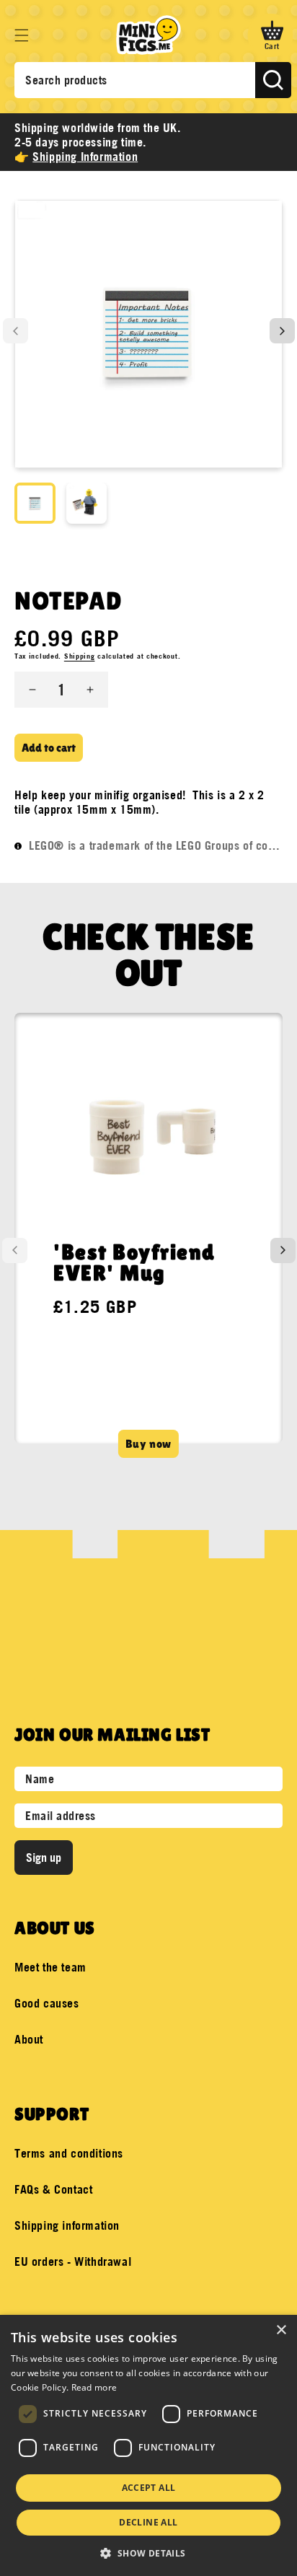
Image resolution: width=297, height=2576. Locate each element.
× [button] (281, 2330)
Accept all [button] (149, 2488)
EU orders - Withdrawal (73, 2261)
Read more (94, 2387)
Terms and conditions (69, 2153)
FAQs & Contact (53, 2189)
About (29, 2039)
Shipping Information (85, 157)
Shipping (80, 656)
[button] (22, 35)
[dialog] (148, 2445)
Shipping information (67, 2225)
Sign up (44, 1858)
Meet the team (50, 1967)
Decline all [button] (148, 2522)
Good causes (47, 2003)
